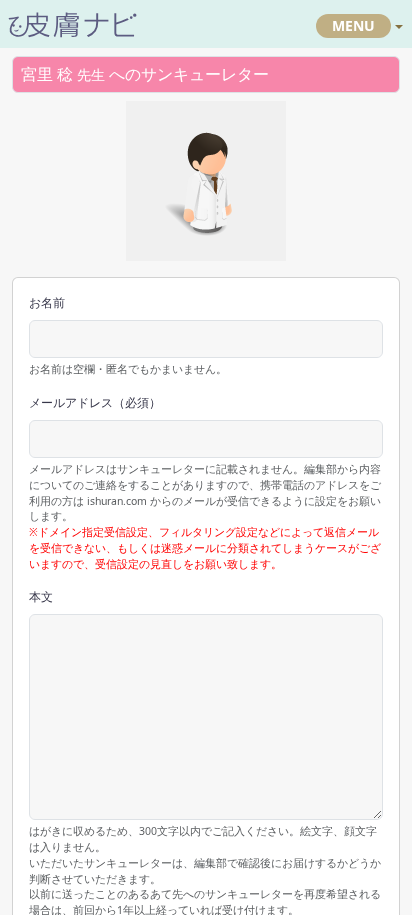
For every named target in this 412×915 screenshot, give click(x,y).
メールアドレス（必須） (95, 402)
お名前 (47, 302)
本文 (41, 596)
